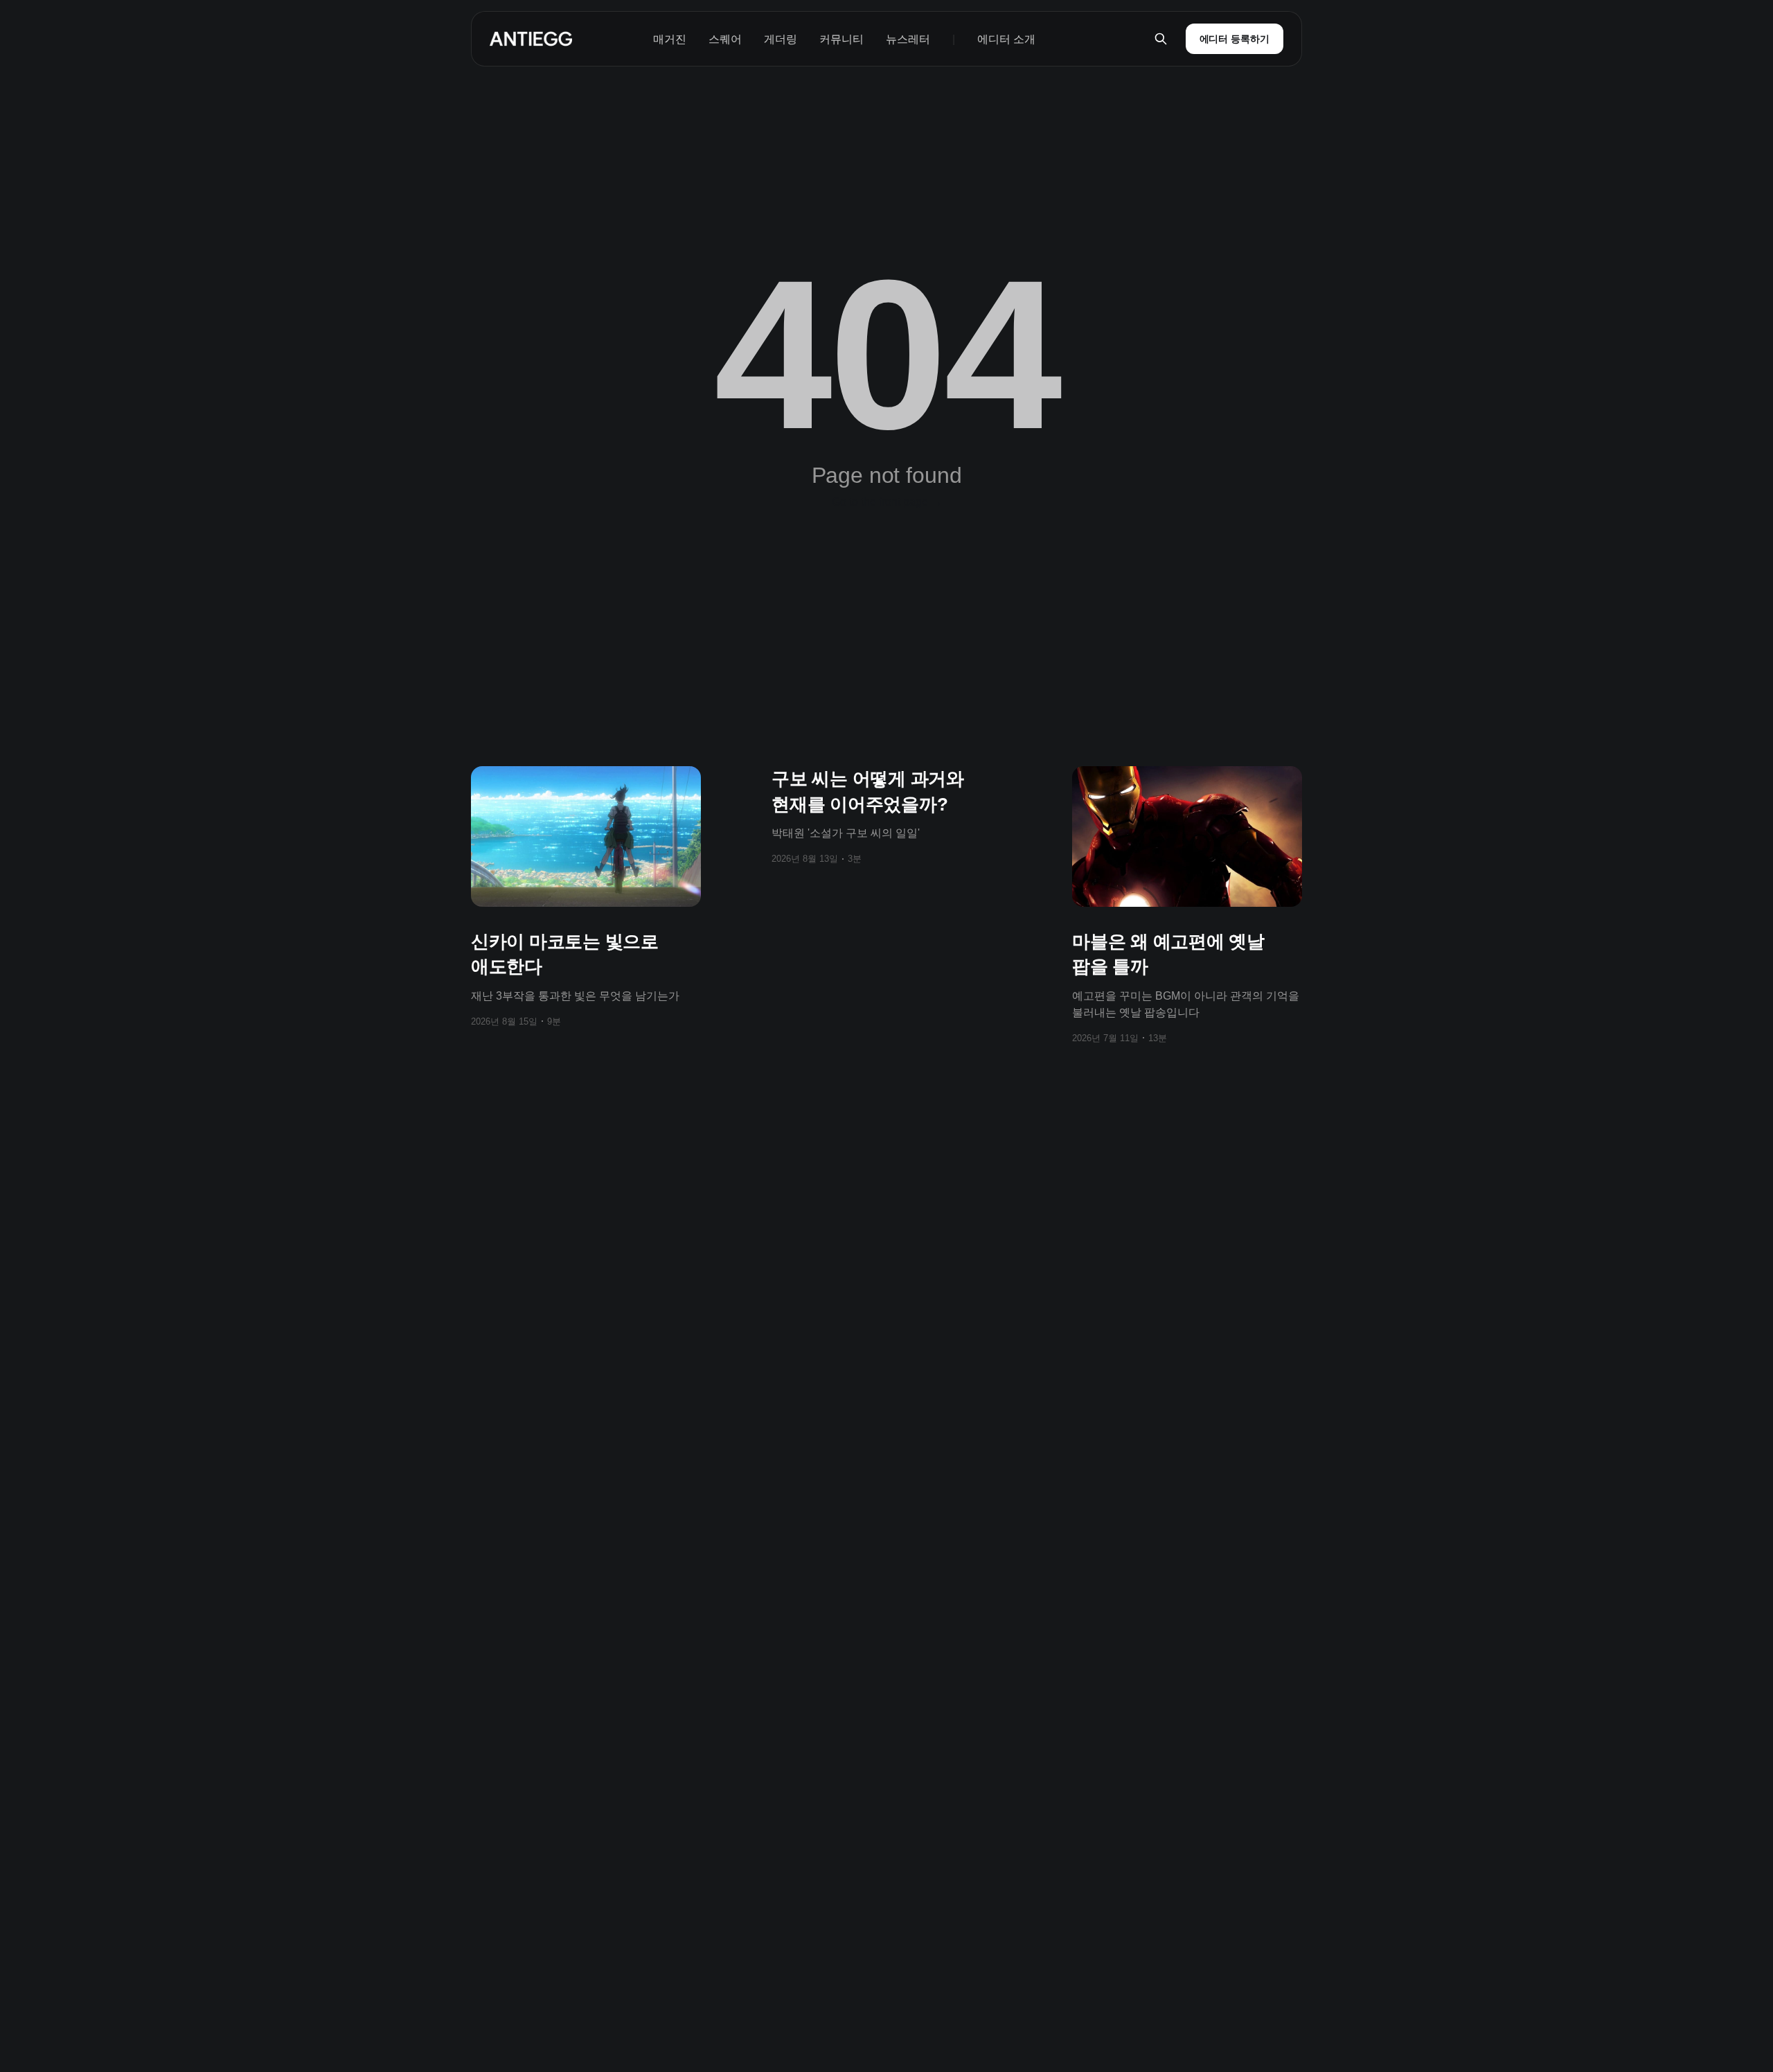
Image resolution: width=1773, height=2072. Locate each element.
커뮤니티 (841, 39)
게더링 (781, 39)
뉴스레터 (908, 39)
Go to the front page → (887, 502)
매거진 (670, 39)
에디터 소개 (1006, 39)
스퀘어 (725, 39)
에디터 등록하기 (1235, 39)
